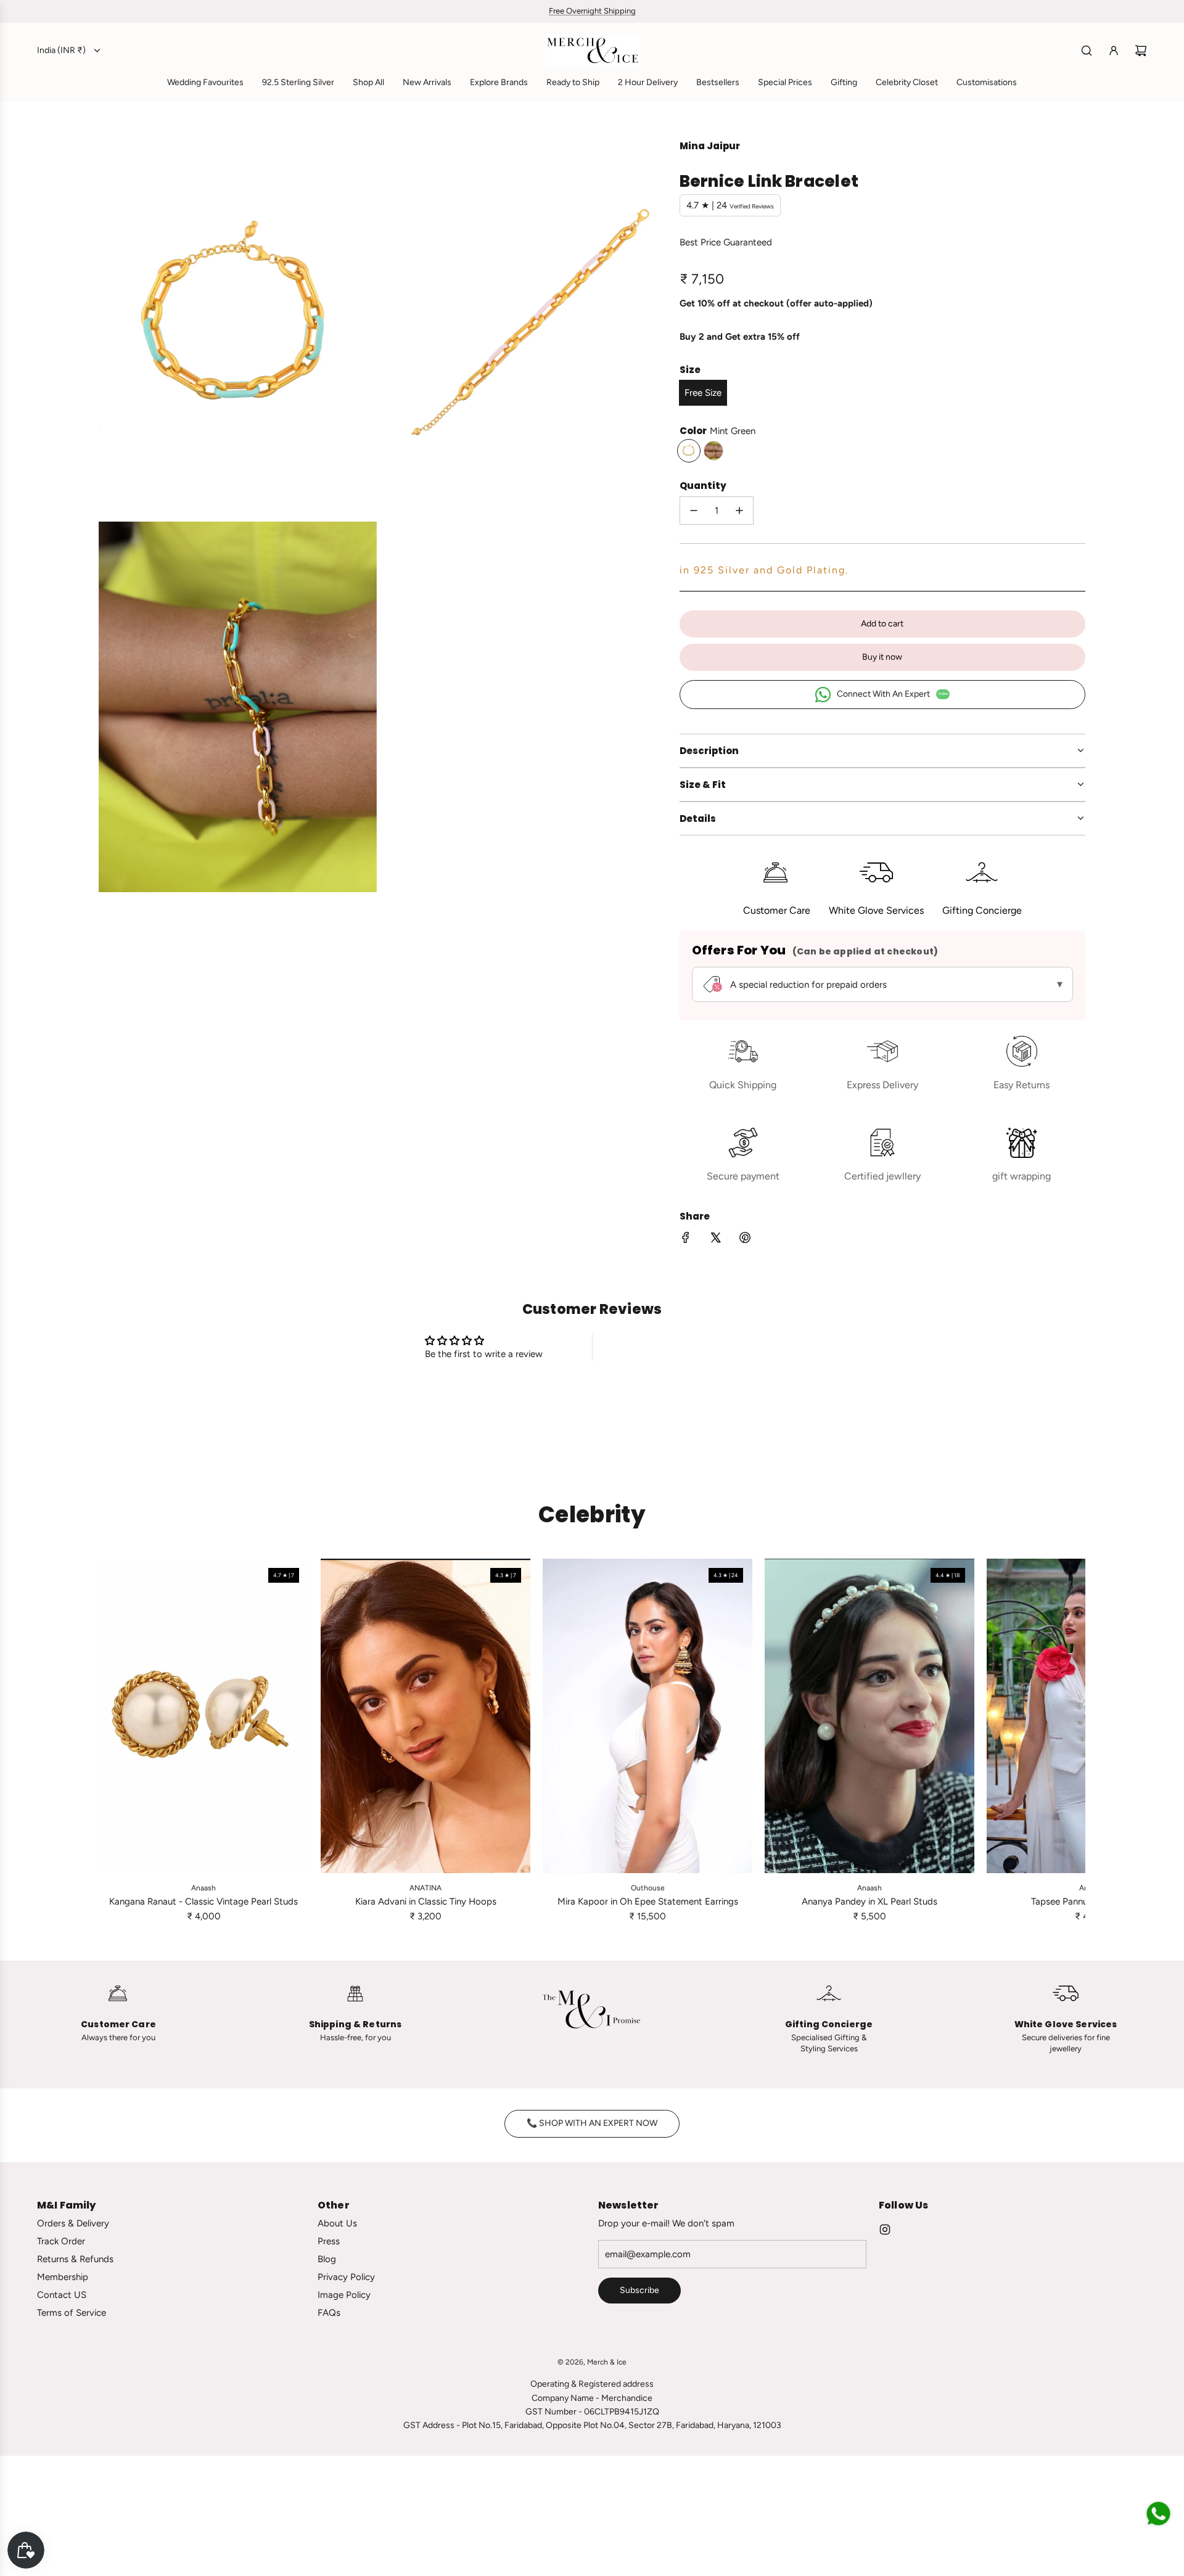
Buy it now (882, 657)
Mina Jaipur (710, 146)
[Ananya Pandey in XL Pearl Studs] (869, 1716)
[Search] (1087, 51)
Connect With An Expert (892, 694)
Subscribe (639, 2290)
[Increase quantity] (739, 511)
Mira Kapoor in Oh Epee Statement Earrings (648, 1901)
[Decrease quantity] (694, 511)
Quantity (703, 486)
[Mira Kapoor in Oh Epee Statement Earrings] (647, 1716)
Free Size (703, 393)
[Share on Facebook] (686, 1240)
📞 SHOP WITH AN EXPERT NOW (592, 2123)
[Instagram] (885, 2229)
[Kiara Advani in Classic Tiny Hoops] (425, 1716)
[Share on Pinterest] (745, 1240)
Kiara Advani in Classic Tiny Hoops (426, 1901)
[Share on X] (715, 1240)
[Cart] (1141, 51)
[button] (112, 1741)
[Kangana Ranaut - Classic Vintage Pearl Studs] (203, 1716)
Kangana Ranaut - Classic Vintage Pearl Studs (203, 1901)
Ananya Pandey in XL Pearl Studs (869, 1901)
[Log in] (1114, 51)
